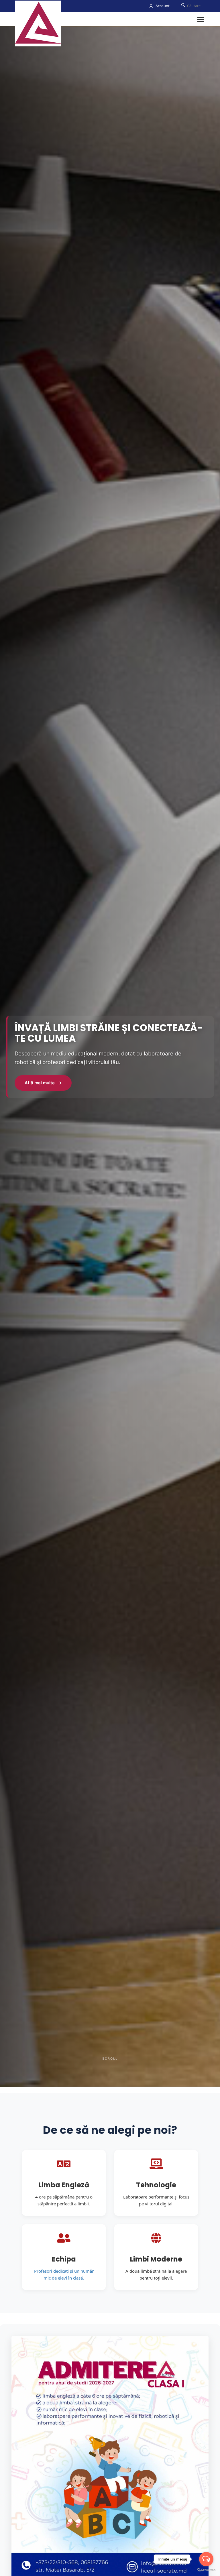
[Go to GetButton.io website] (206, 2570)
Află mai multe (43, 1083)
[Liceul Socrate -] (38, 23)
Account (163, 6)
